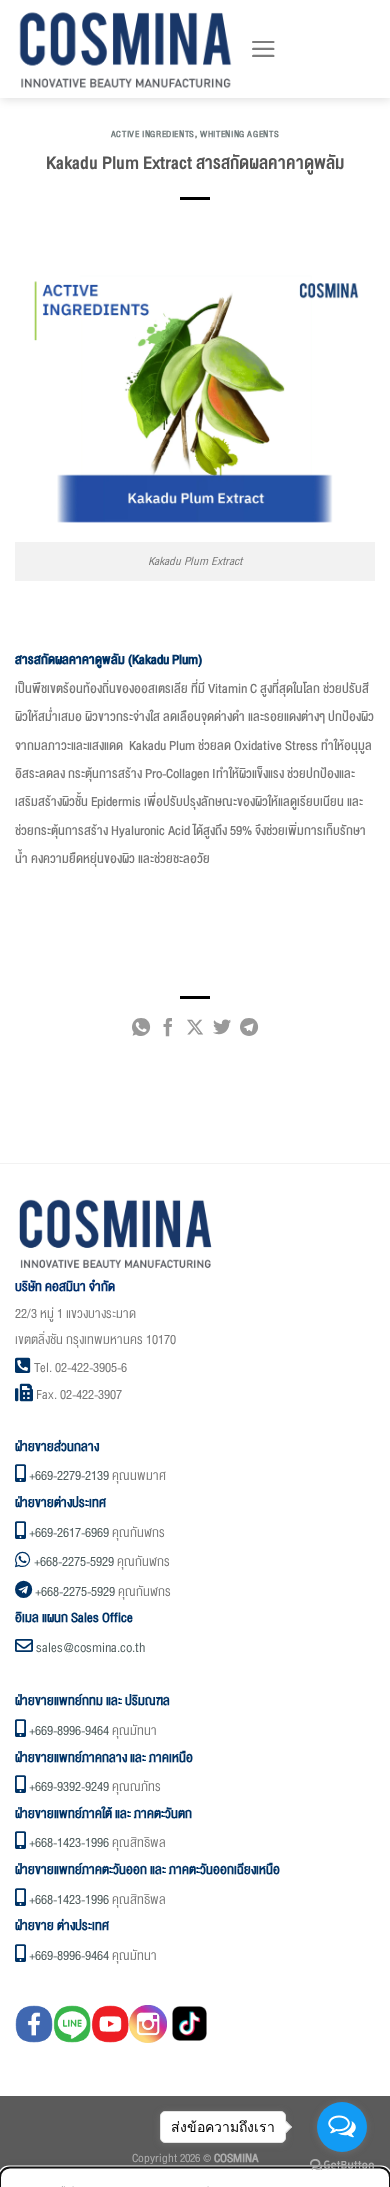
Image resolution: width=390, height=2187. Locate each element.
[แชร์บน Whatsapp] (141, 1031)
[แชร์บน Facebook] (168, 1031)
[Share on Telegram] (249, 1031)
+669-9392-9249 (69, 1787)
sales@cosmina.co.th (90, 1648)
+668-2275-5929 (74, 1562)
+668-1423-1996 (69, 1843)
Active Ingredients (153, 134)
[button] (263, 49)
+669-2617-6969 (69, 1533)
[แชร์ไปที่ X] (195, 1031)
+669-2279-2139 (69, 1476)
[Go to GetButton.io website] (342, 2166)
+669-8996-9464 (69, 1731)
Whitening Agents (239, 134)
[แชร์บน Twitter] (222, 1031)
